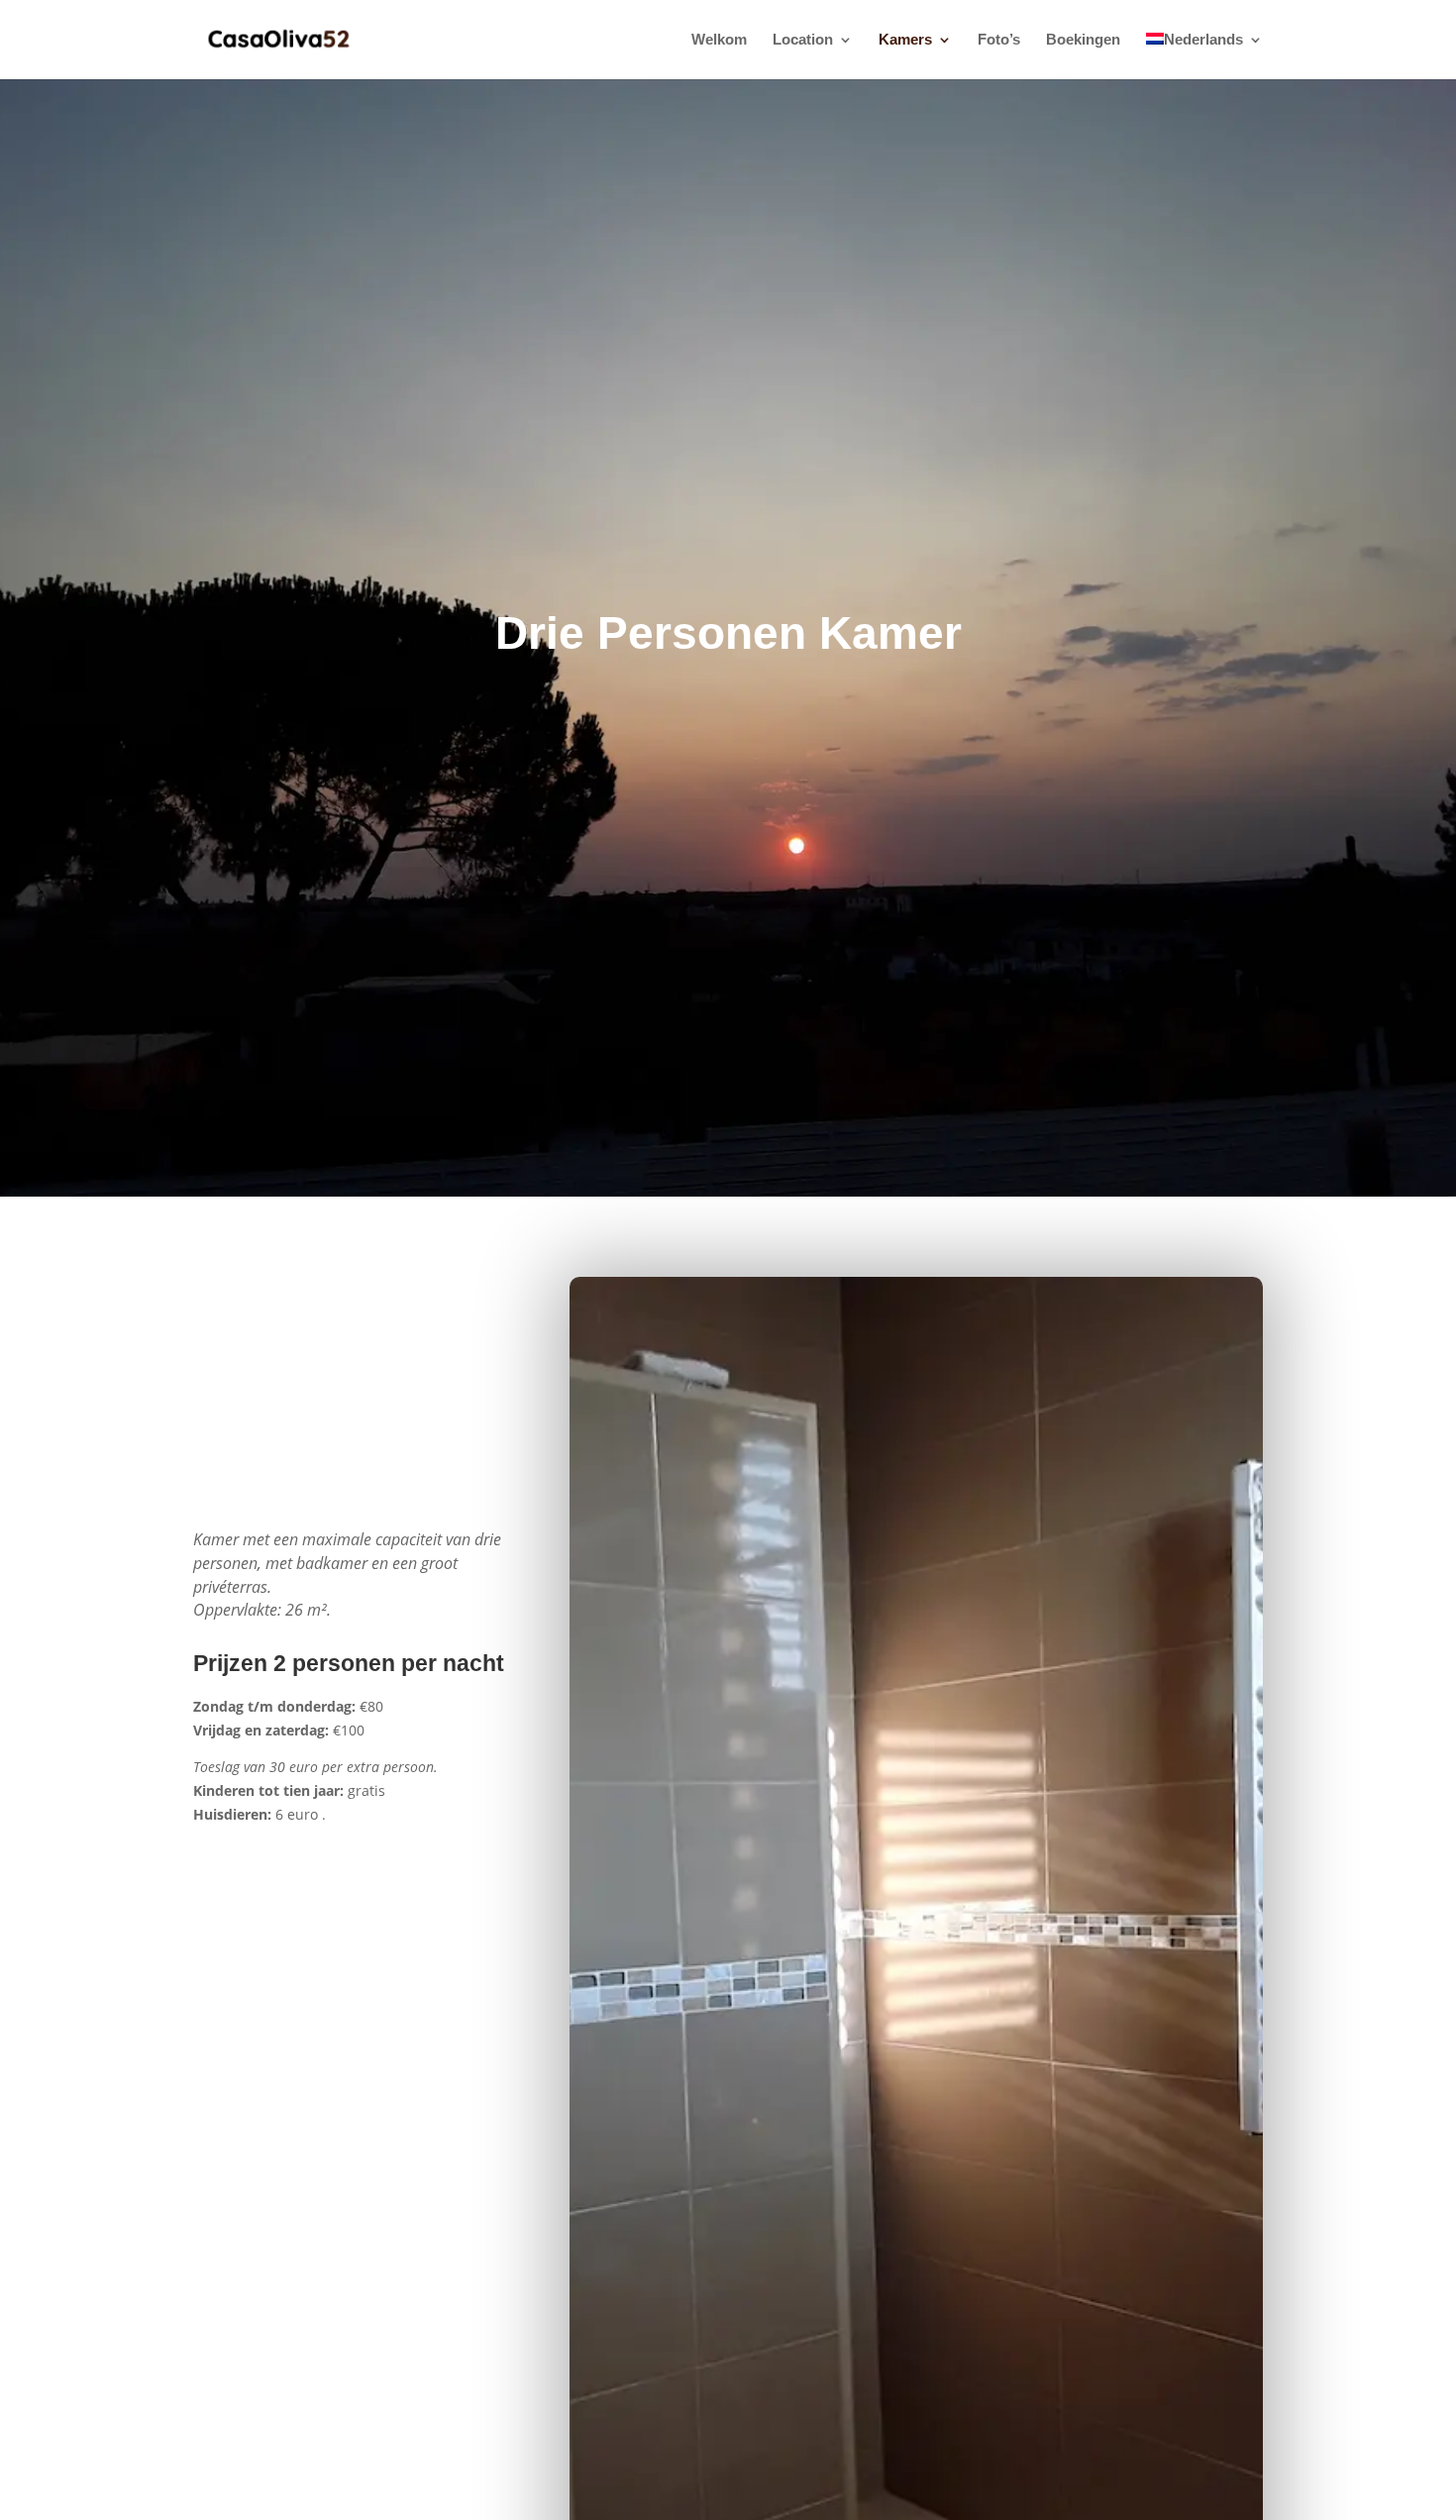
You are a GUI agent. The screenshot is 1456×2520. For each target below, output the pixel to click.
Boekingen (1083, 40)
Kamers (905, 40)
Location (803, 40)
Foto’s (999, 40)
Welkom (719, 40)
